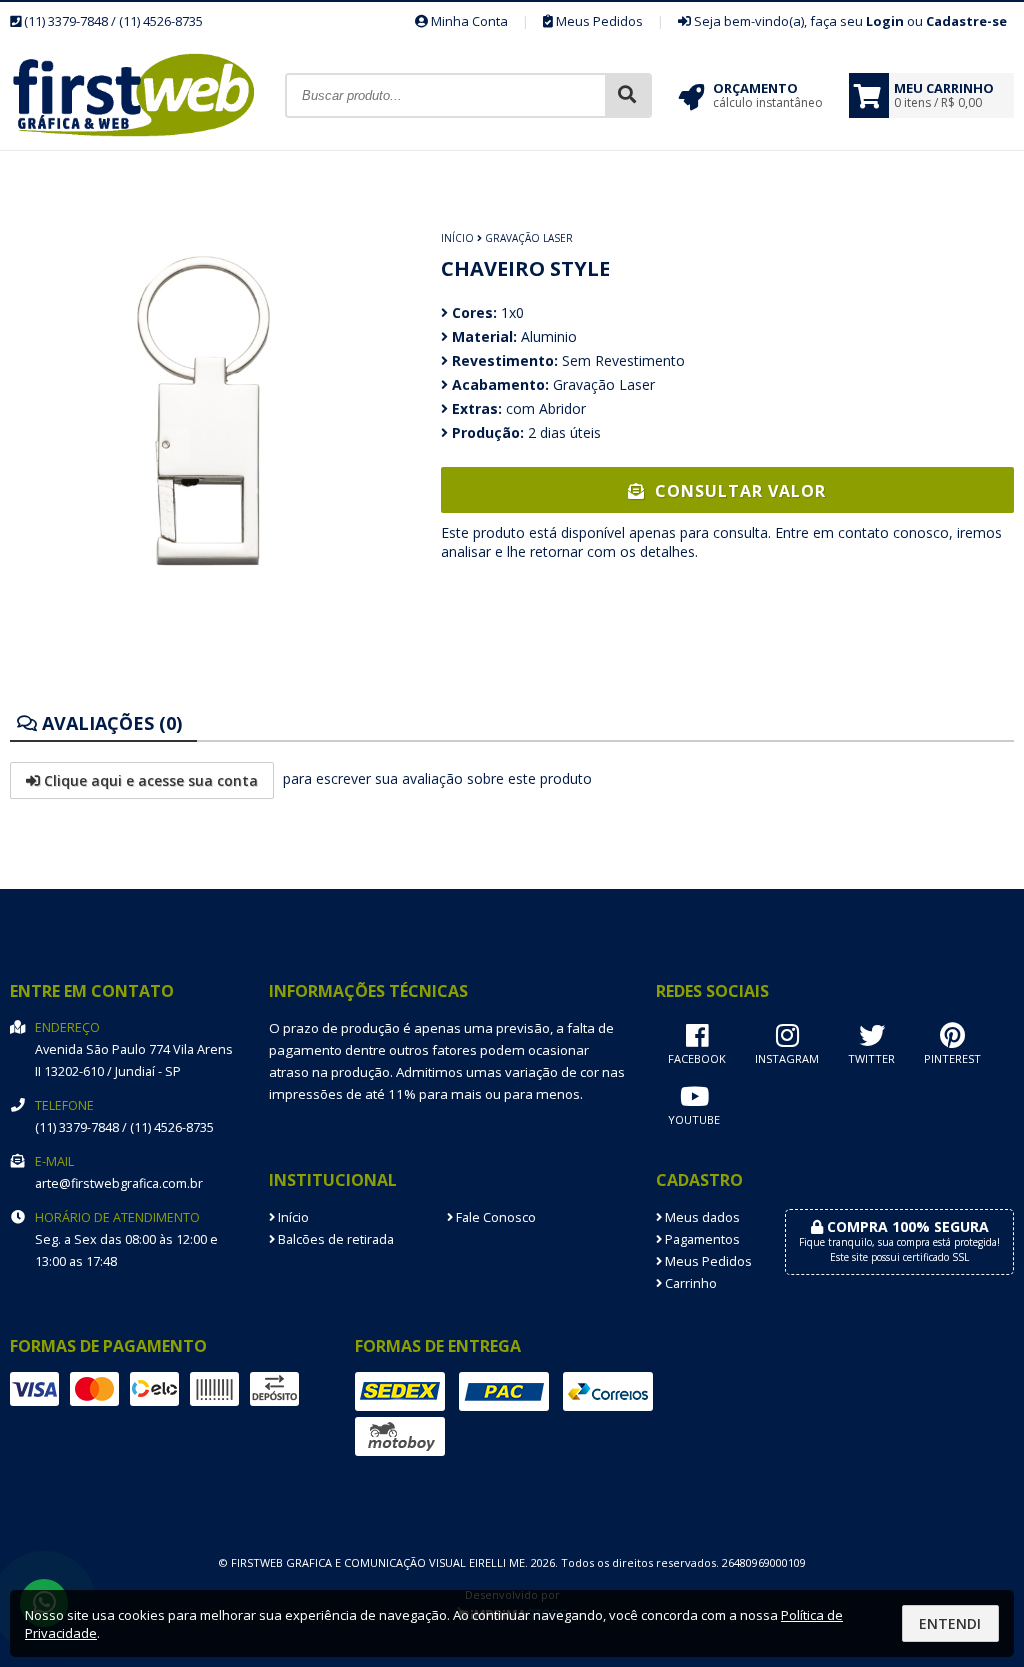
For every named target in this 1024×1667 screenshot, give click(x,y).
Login (885, 21)
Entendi (950, 1623)
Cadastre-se (966, 21)
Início (457, 238)
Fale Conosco (494, 1217)
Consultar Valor (738, 491)
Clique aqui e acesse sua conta (149, 780)
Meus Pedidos (598, 21)
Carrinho (689, 1283)
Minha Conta (468, 21)
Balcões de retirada (334, 1239)
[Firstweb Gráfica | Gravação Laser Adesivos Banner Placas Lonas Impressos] (147, 144)
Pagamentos (701, 1239)
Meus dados (701, 1217)
